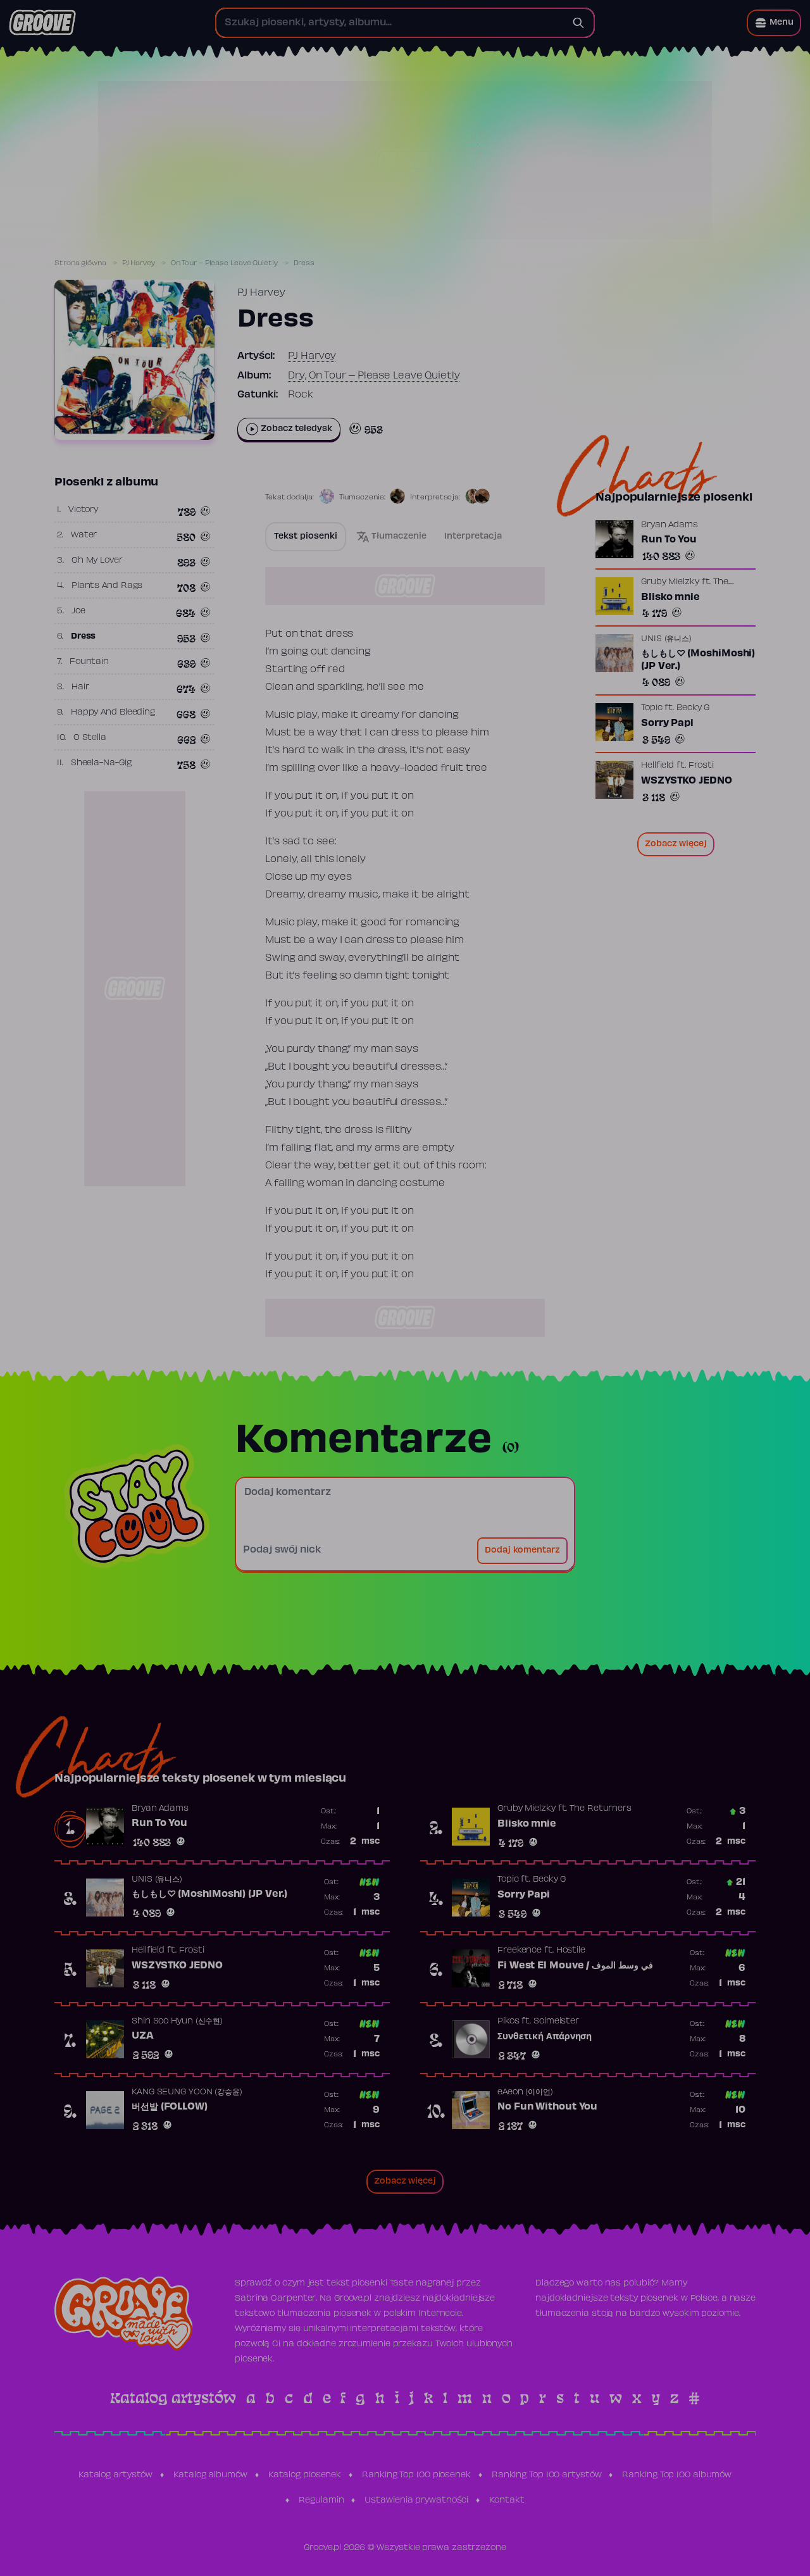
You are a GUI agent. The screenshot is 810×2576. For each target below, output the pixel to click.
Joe (78, 611)
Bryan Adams (670, 525)
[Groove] (42, 23)
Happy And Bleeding (113, 713)
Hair (80, 687)
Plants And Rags (107, 586)
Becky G (693, 708)
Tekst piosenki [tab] (306, 537)
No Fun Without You (547, 2107)
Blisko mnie (670, 597)
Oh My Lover (97, 561)
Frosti (701, 766)
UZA (143, 2036)
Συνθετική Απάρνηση (545, 2037)
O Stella (90, 738)
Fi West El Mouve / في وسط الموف (575, 1966)
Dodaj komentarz (522, 1551)
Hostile (571, 1951)
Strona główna (80, 263)
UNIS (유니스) (666, 639)
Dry (296, 376)
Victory (83, 510)
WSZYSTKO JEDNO (687, 781)
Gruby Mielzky (670, 582)
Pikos (508, 2022)
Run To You (669, 540)
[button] (774, 23)
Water (84, 535)
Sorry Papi (667, 723)
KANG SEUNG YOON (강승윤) (187, 2092)
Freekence (520, 1951)
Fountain (89, 662)
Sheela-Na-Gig (101, 763)
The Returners (601, 1809)
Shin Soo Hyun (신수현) (177, 2022)
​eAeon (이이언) (525, 2092)
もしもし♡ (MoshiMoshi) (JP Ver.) (698, 660)
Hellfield (657, 766)
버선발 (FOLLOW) (170, 2107)
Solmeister (556, 2022)
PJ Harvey (139, 263)
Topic (652, 708)
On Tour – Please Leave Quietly (224, 263)
